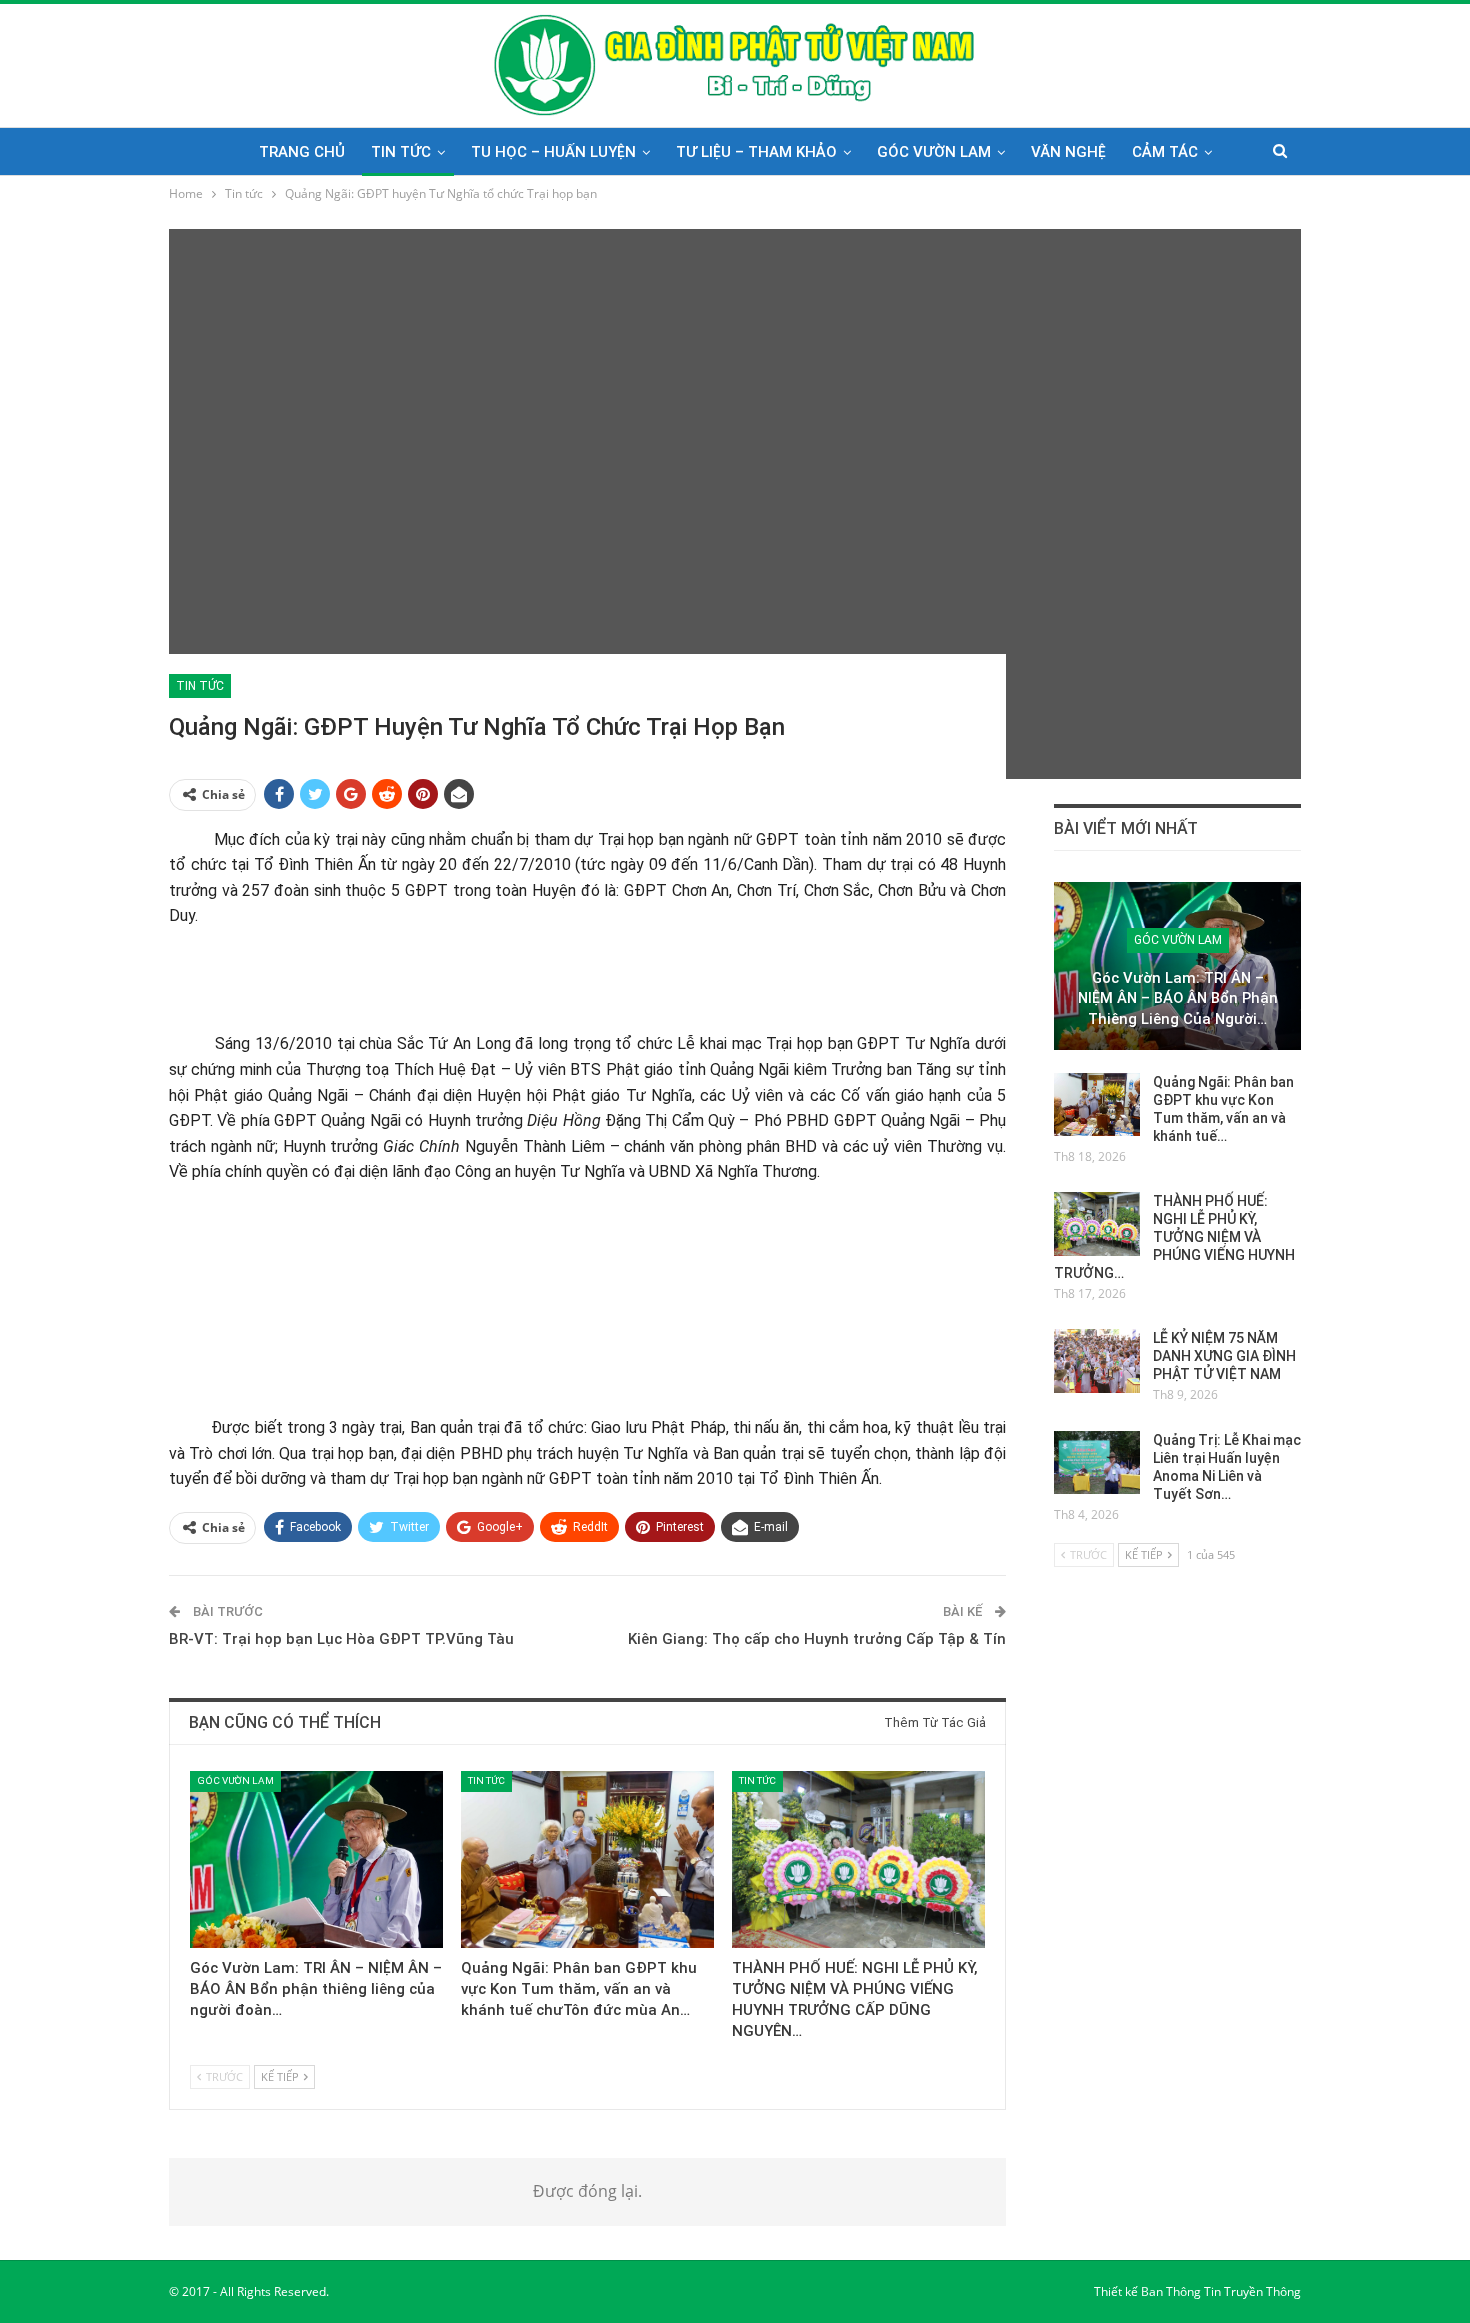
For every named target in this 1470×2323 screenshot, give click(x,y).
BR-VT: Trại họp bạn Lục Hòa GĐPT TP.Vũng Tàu (341, 1639)
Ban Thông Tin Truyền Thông (1221, 2291)
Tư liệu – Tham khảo (756, 152)
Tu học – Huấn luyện (553, 152)
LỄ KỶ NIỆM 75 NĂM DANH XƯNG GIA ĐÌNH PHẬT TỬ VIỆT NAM (1224, 1356)
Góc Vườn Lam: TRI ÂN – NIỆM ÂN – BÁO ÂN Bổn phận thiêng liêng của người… (1178, 998)
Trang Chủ (302, 152)
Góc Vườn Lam (934, 152)
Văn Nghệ (1068, 152)
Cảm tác (1165, 152)
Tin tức (401, 152)
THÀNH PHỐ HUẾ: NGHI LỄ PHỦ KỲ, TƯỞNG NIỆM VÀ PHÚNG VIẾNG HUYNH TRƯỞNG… (1174, 1237)
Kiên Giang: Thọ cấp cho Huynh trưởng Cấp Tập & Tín (817, 1639)
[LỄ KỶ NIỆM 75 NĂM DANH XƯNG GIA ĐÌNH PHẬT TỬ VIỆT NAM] (1097, 1361)
